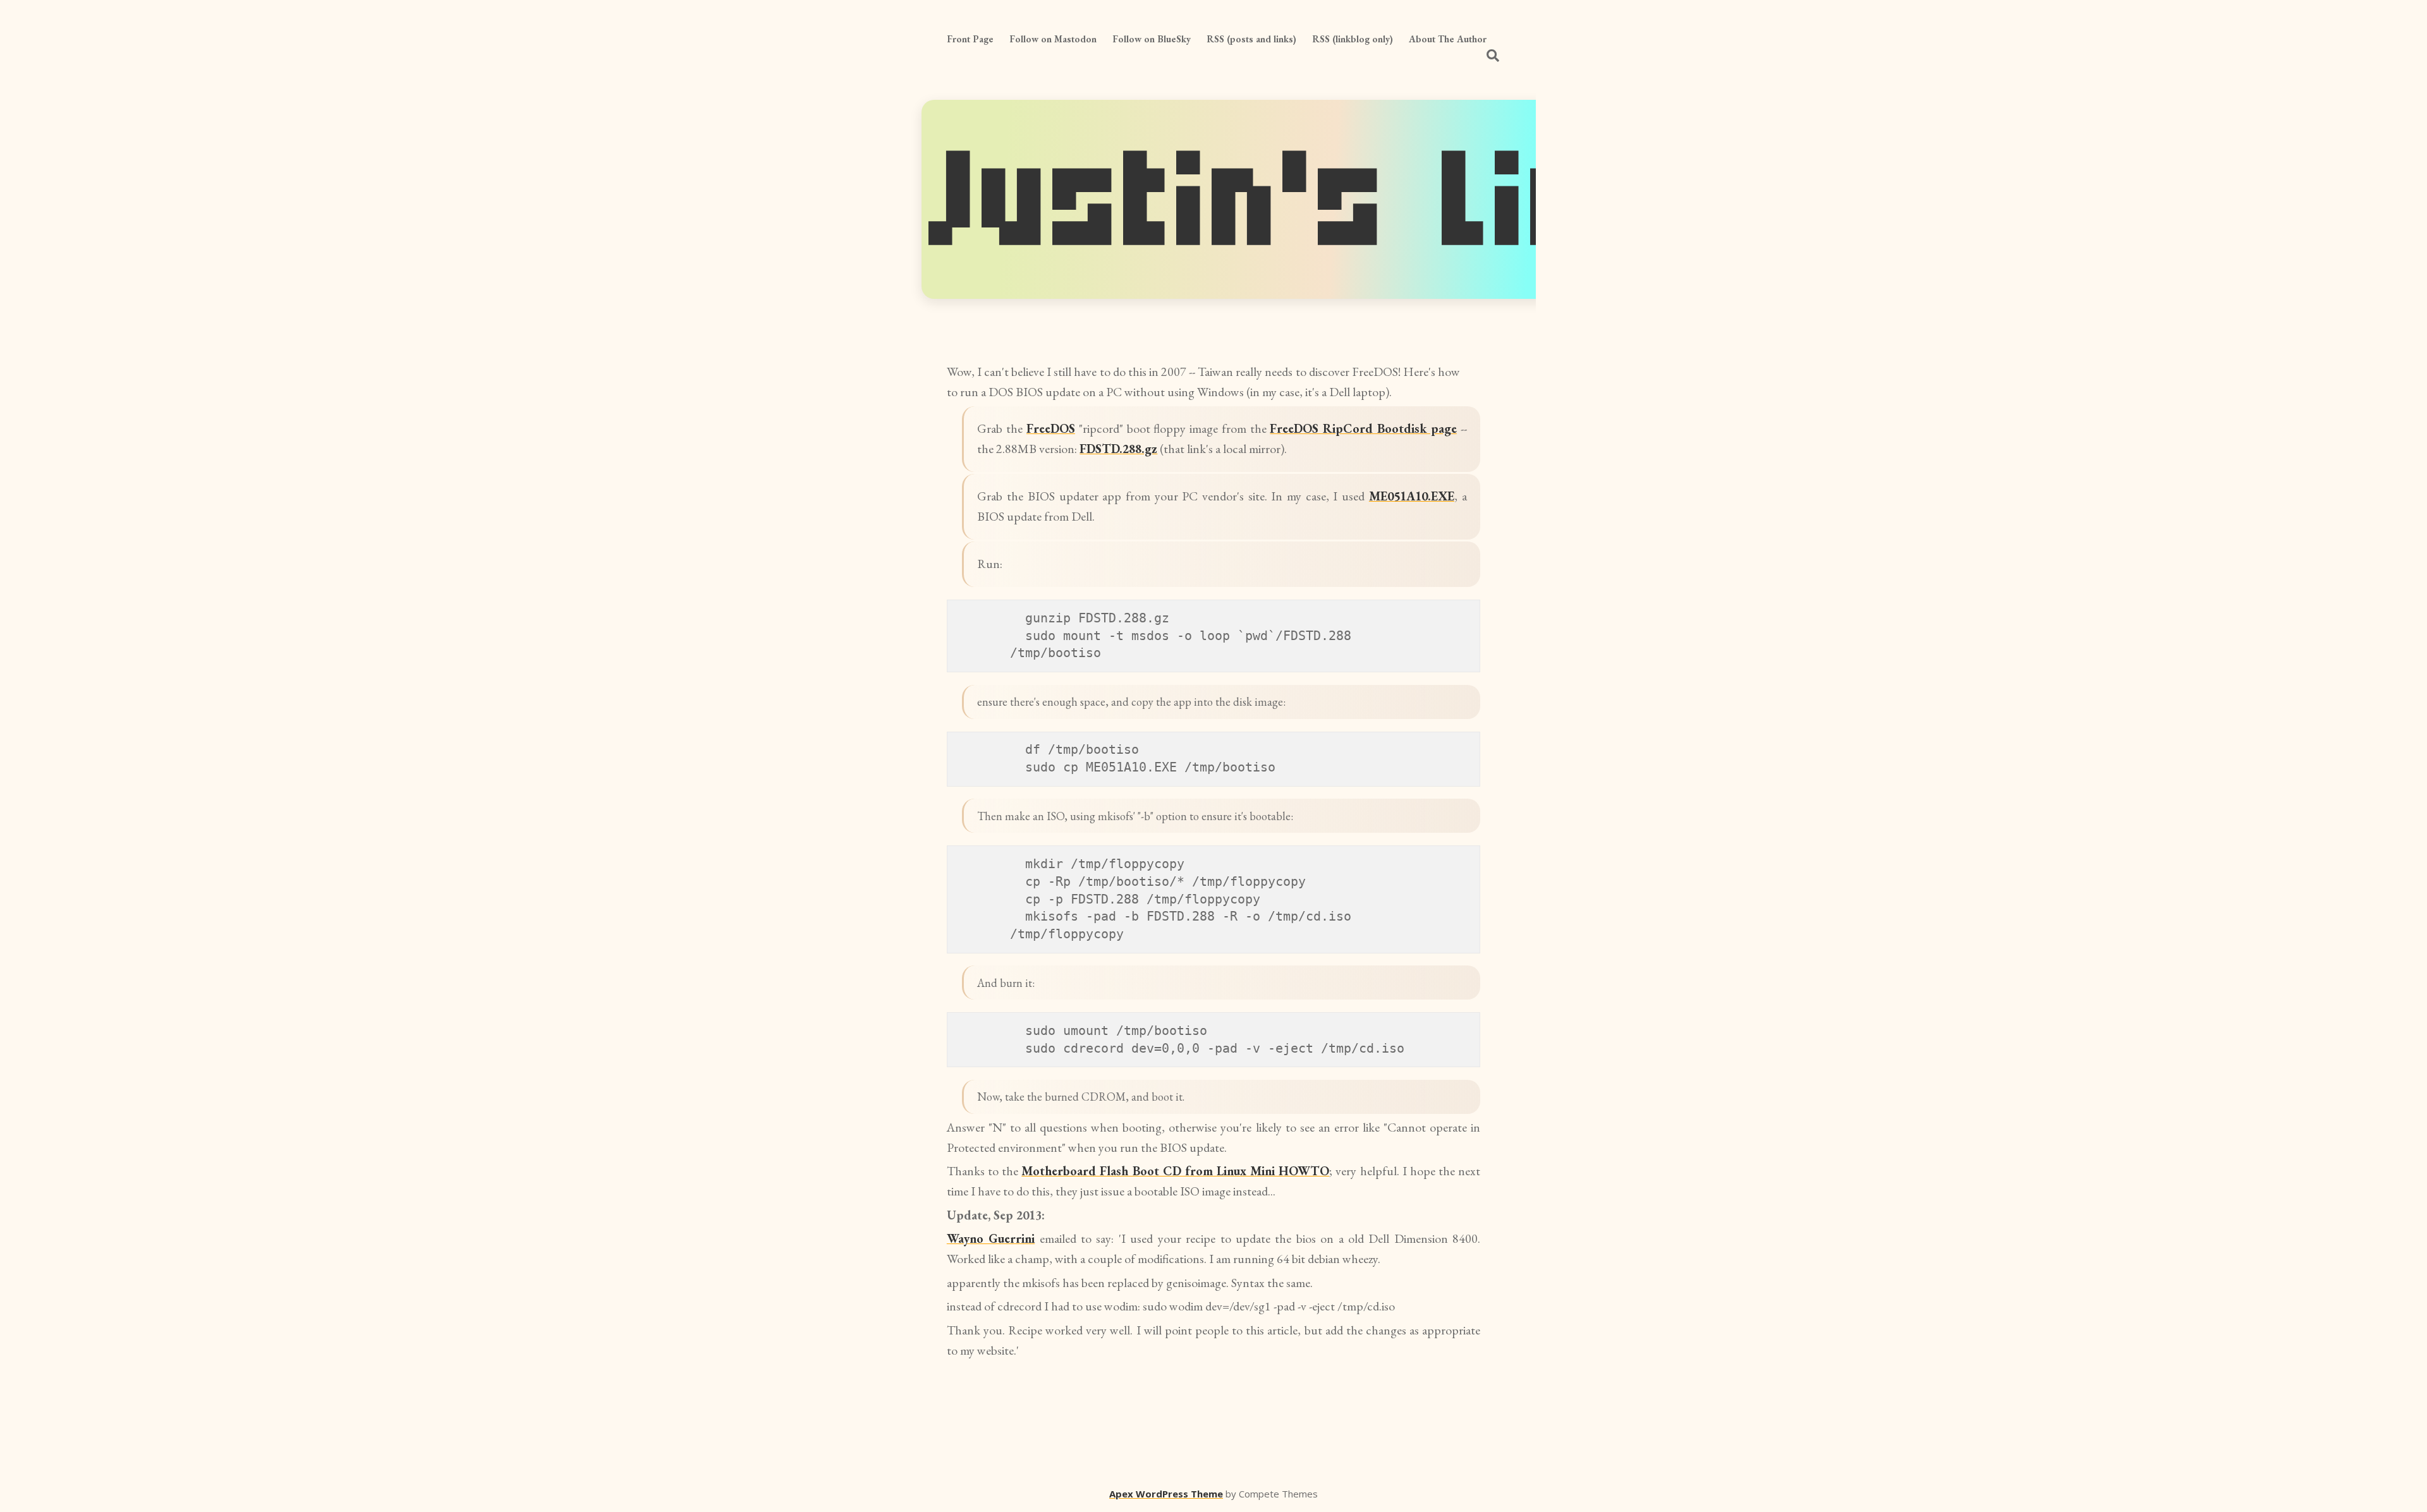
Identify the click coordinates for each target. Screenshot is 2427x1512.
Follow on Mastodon (1053, 39)
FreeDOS (1051, 428)
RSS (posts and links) (1251, 39)
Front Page (970, 39)
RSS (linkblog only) (1353, 39)
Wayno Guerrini (991, 1238)
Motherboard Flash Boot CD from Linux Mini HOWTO (1175, 1171)
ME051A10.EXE (1412, 496)
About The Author (1448, 39)
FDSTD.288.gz (1118, 449)
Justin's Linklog (1392, 199)
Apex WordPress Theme (1166, 1494)
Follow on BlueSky (1152, 39)
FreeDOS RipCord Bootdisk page (1363, 428)
